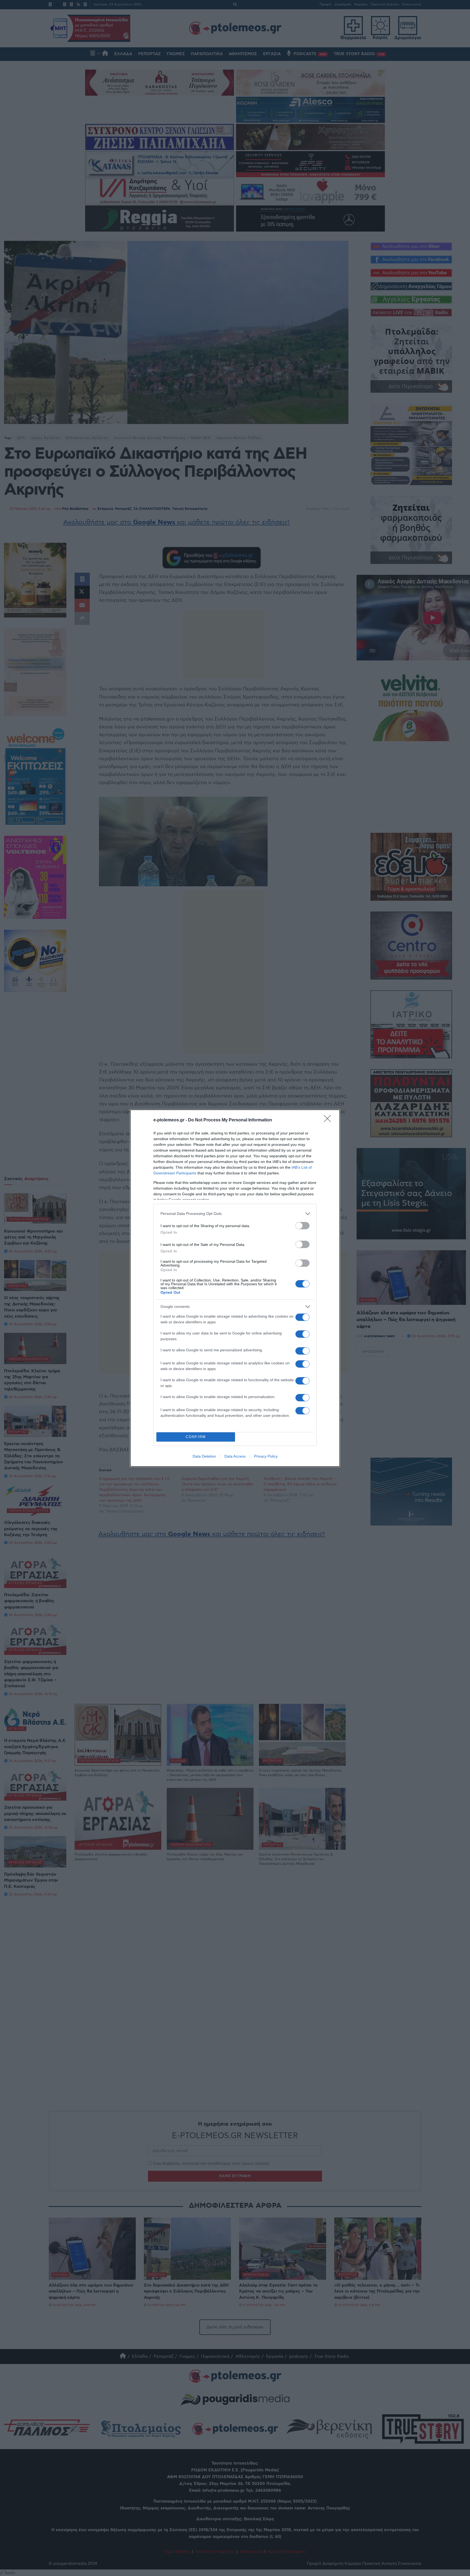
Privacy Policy (266, 1456)
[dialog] (235, 1288)
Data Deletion (204, 1456)
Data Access (235, 1456)
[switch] (302, 1226)
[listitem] (235, 1214)
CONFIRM (196, 1437)
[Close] (329, 1120)
